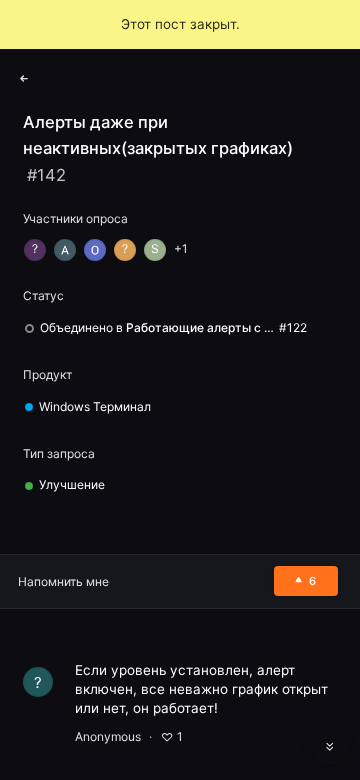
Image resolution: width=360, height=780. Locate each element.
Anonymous (108, 736)
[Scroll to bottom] (330, 747)
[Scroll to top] (330, 702)
